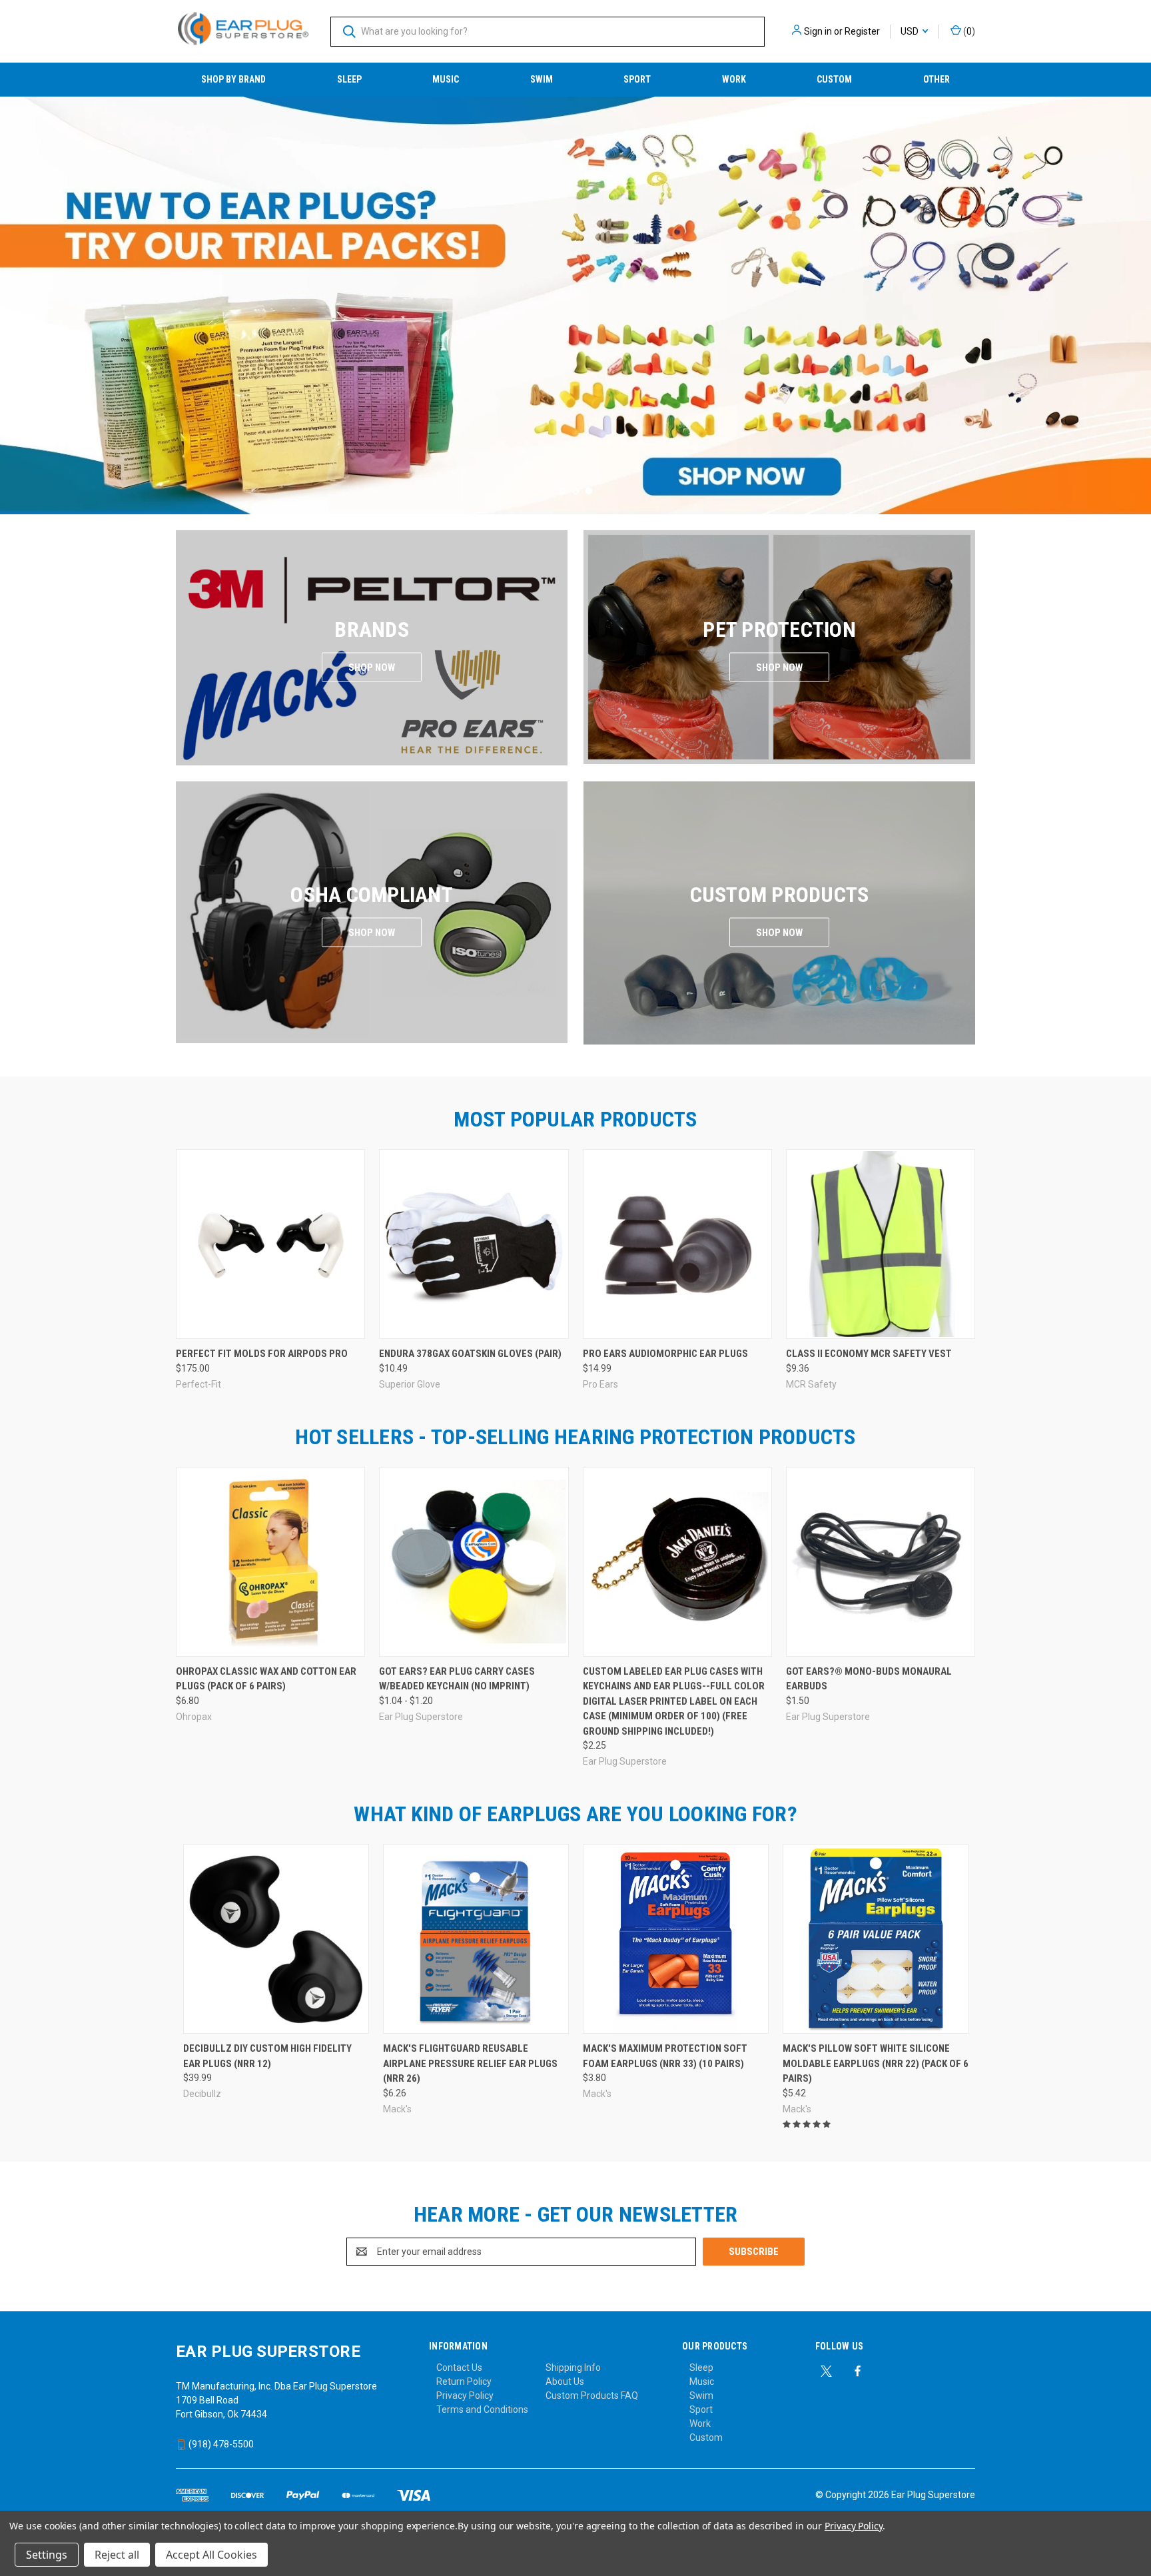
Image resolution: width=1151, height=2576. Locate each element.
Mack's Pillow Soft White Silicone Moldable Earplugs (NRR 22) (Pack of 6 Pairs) (876, 2063)
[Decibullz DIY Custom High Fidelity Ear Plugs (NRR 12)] (276, 1939)
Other (937, 79)
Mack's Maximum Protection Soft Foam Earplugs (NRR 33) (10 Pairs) (665, 2056)
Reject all (117, 2555)
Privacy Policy (465, 2395)
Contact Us (459, 2367)
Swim (542, 79)
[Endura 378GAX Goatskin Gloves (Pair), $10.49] (474, 1244)
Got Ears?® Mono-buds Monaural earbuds (869, 1679)
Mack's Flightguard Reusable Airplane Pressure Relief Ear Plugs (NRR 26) (470, 2063)
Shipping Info (573, 2367)
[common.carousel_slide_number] (575, 305)
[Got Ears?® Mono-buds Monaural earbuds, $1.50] (881, 1562)
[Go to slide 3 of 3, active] (589, 491)
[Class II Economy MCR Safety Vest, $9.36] (881, 1244)
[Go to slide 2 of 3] (12, 292)
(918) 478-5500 (220, 2444)
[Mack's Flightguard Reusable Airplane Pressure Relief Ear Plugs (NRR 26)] (476, 1939)
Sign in (818, 31)
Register (862, 31)
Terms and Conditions (482, 2409)
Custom (834, 79)
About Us (565, 2381)
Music (446, 79)
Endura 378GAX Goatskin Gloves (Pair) (470, 1354)
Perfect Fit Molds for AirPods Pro (262, 1354)
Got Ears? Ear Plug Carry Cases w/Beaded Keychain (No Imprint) (457, 1679)
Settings (47, 2555)
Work (734, 79)
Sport (637, 79)
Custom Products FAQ (592, 2395)
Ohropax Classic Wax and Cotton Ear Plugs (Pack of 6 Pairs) (266, 1679)
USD (911, 31)
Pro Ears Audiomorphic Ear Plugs (665, 1354)
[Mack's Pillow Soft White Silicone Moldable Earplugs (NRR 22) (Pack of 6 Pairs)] (876, 1939)
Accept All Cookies (211, 2555)
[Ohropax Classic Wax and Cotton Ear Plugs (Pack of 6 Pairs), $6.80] (270, 1562)
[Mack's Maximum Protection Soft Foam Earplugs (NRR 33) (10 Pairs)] (676, 1939)
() (968, 31)
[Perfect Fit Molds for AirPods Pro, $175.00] (270, 1244)
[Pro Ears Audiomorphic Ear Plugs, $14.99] (677, 1244)
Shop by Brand (233, 79)
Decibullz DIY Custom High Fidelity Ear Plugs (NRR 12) (267, 2056)
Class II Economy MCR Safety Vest (869, 1354)
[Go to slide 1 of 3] (1139, 292)
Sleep (349, 79)
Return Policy (464, 2381)
